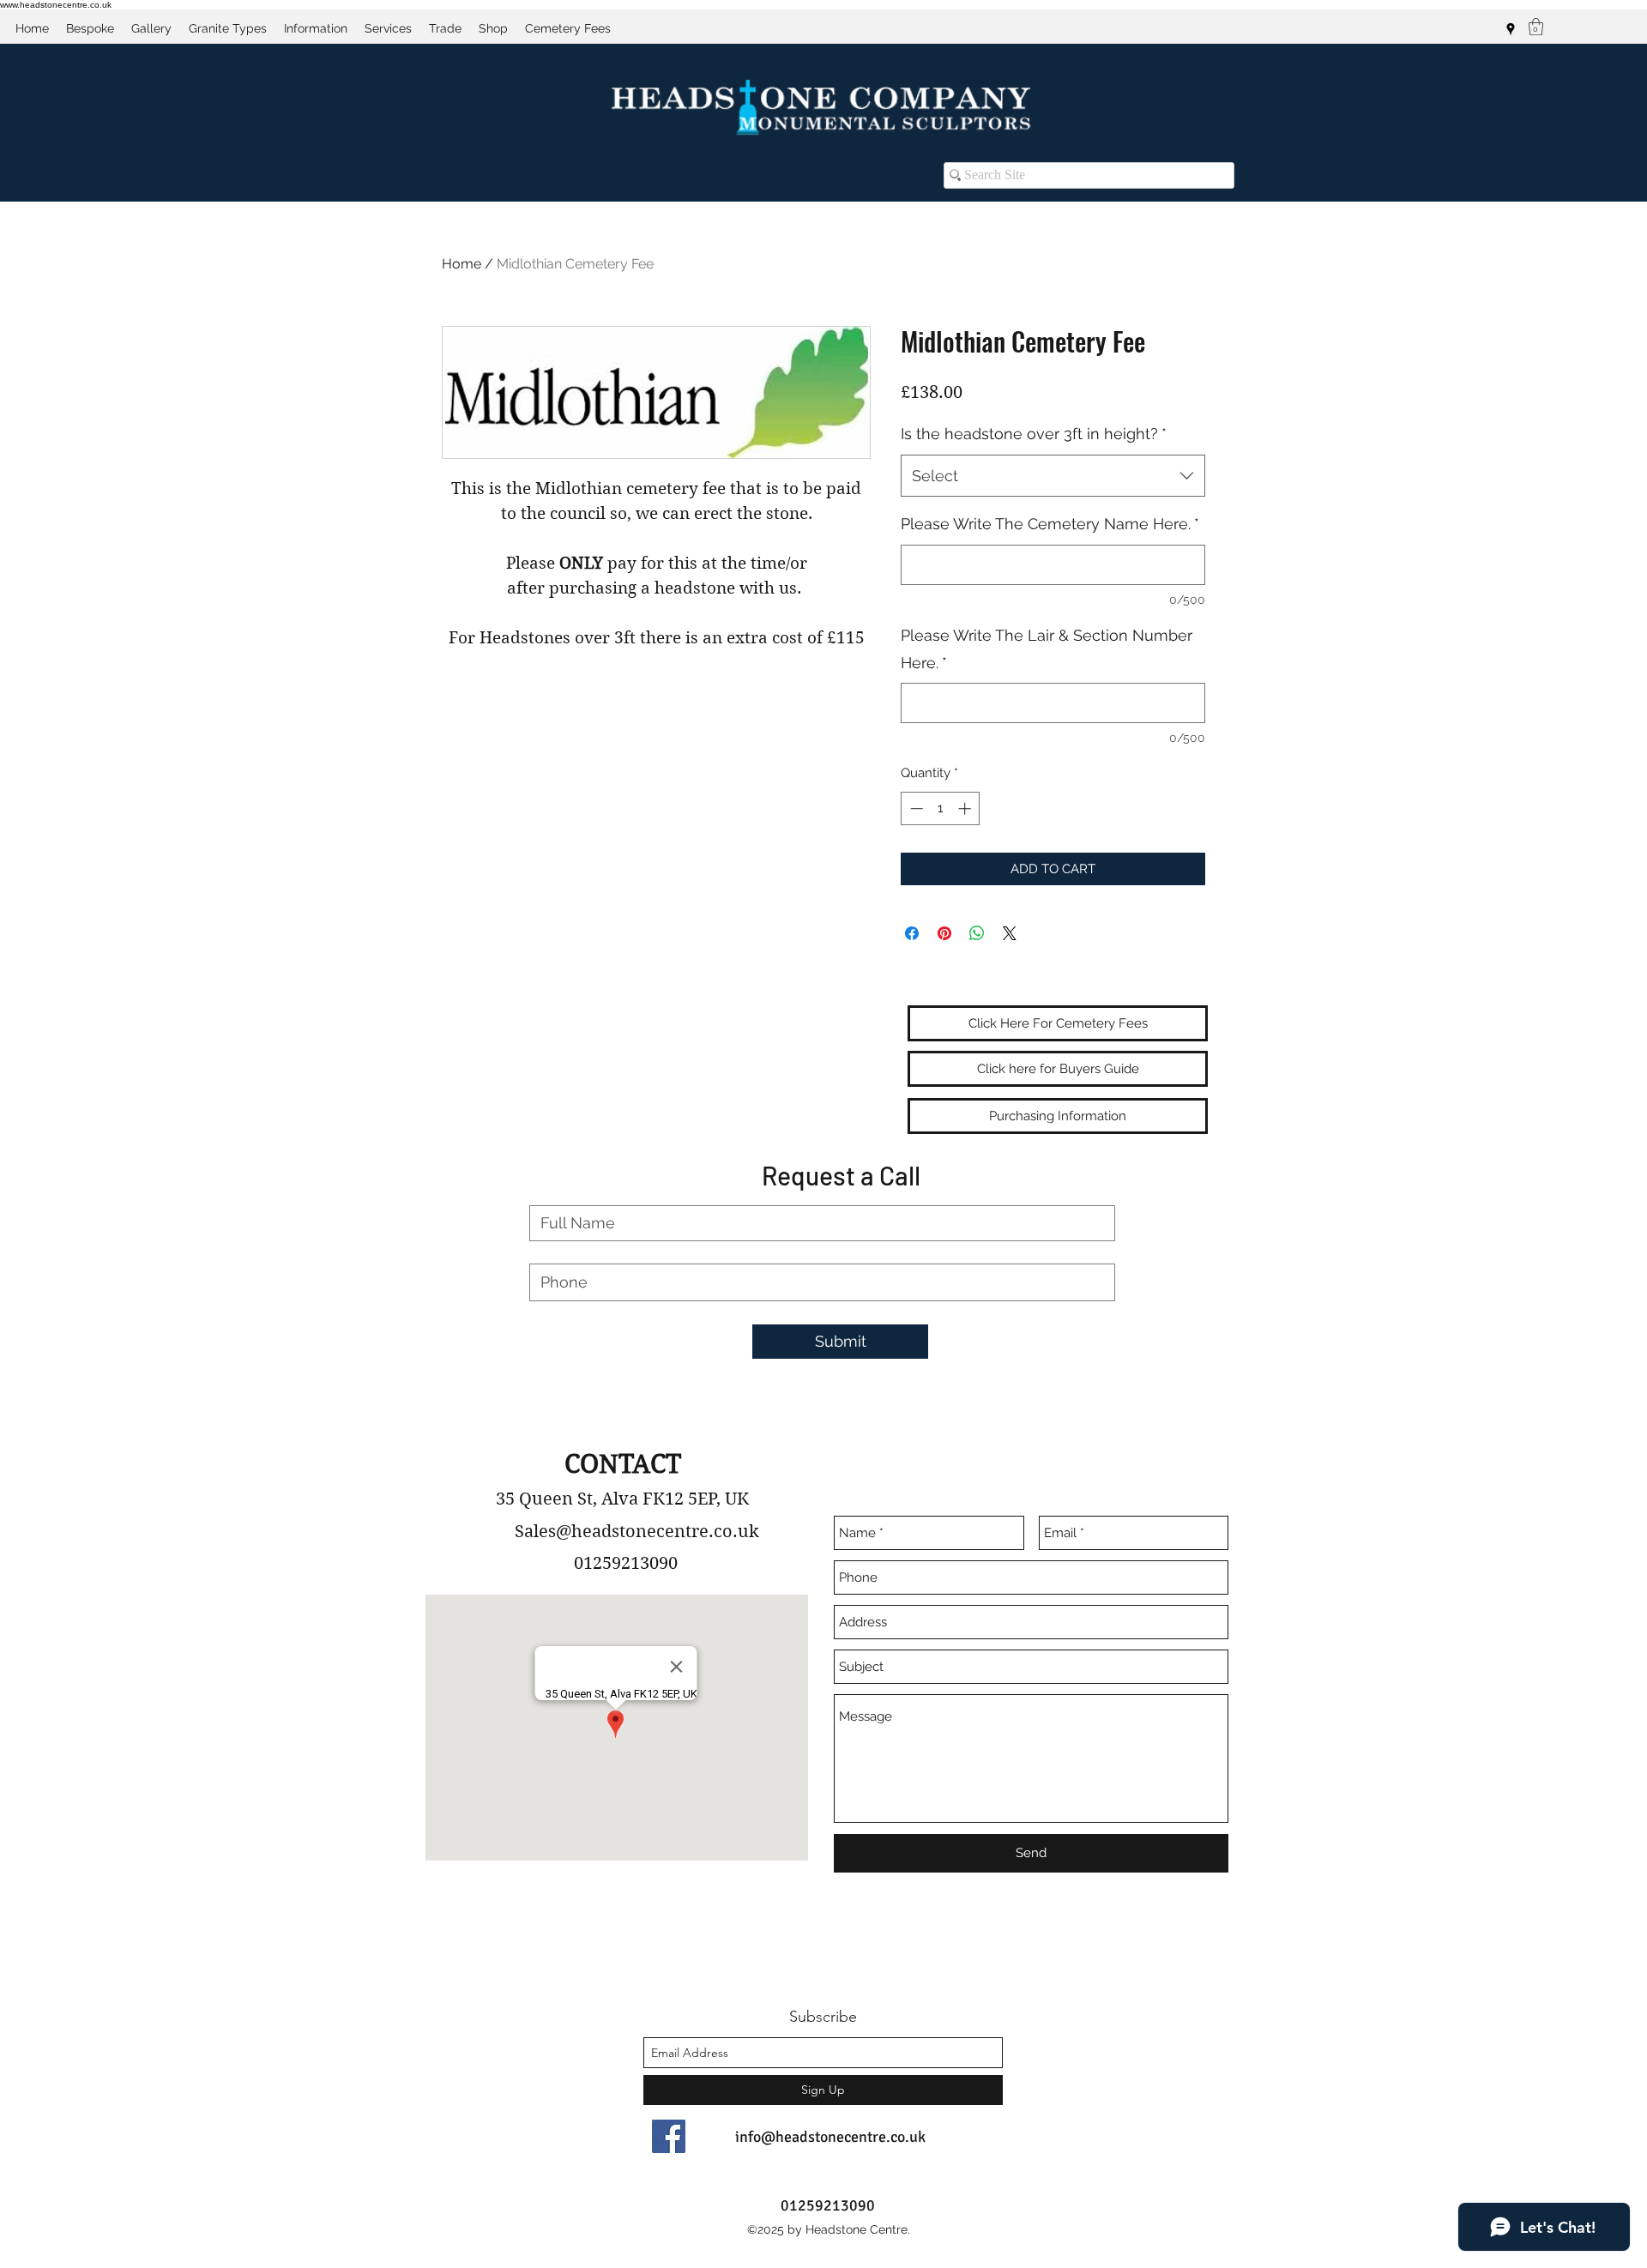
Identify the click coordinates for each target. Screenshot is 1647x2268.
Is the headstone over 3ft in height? (1034, 434)
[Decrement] (915, 808)
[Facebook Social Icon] (669, 2136)
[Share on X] (1010, 933)
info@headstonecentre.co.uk (830, 2137)
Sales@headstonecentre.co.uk (637, 1532)
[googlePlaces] (1511, 29)
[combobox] (1053, 476)
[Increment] (966, 808)
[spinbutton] (941, 808)
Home (462, 264)
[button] (1536, 27)
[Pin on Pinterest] (944, 933)
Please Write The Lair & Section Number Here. (1047, 649)
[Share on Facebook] (912, 933)
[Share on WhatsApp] (977, 933)
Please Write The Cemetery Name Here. (1050, 524)
